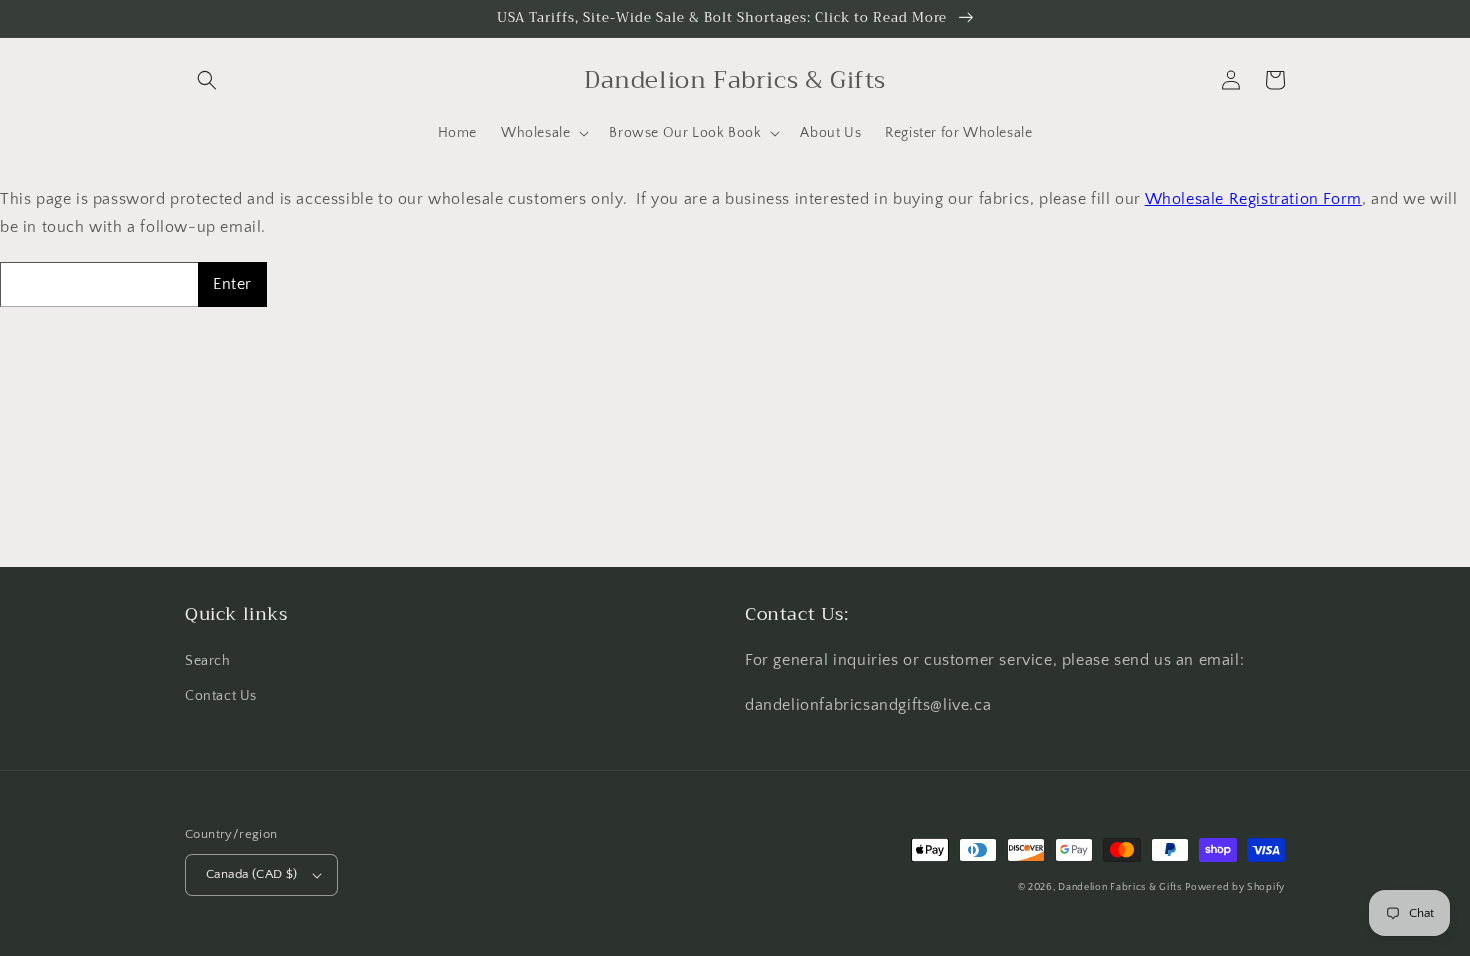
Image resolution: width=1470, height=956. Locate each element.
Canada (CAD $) (252, 874)
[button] (207, 80)
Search (208, 661)
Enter (232, 284)
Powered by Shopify (1235, 887)
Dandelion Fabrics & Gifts (1120, 887)
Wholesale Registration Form (1253, 199)
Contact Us (221, 696)
